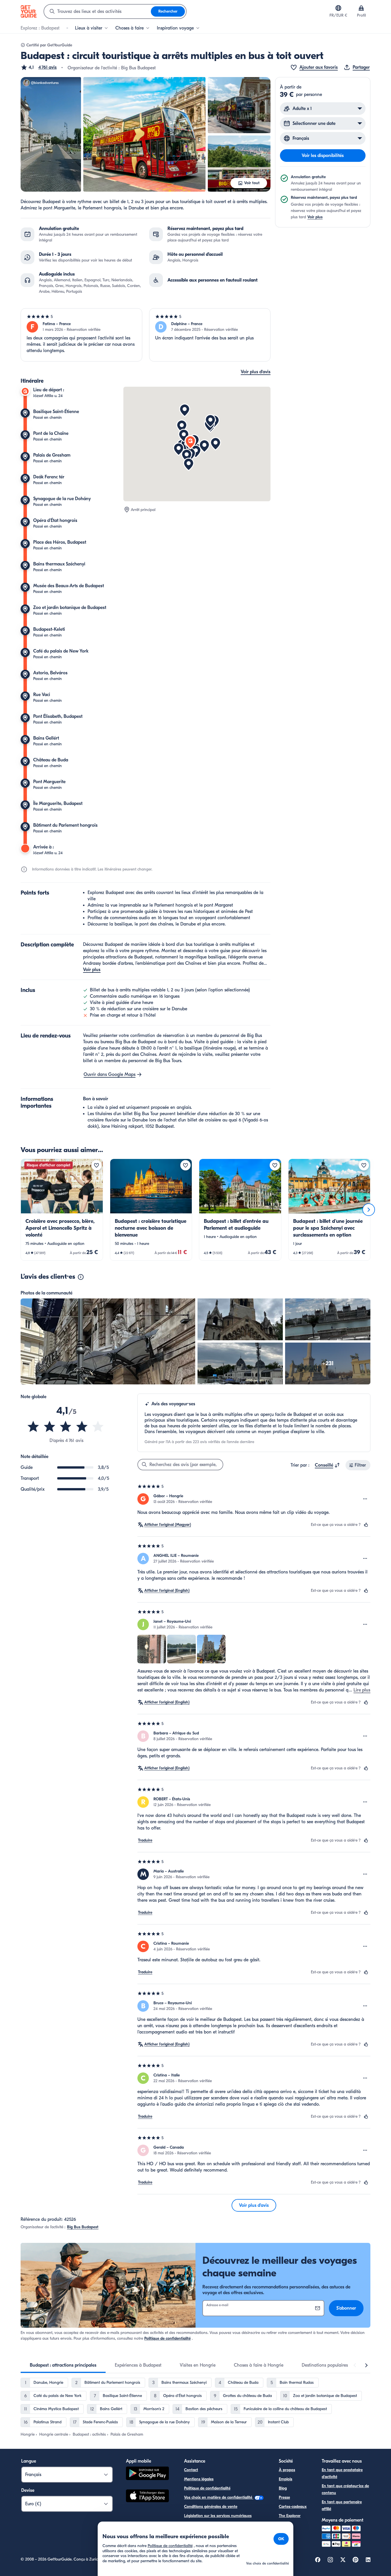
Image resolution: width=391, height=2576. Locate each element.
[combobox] (97, 11)
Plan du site (194, 2525)
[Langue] (338, 8)
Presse (284, 2497)
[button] (39, 67)
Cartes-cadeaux (293, 2507)
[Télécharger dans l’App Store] (147, 2497)
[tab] (63, 2365)
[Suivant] (369, 1210)
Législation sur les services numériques (218, 2516)
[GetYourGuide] (29, 11)
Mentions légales (199, 2479)
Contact (191, 2470)
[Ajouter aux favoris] (96, 1165)
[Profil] (361, 8)
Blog (283, 2488)
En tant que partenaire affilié (342, 2505)
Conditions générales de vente (211, 2507)
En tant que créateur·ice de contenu (345, 2489)
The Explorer (290, 2516)
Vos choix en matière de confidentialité (219, 2497)
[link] (62, 1210)
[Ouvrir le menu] (365, 1499)
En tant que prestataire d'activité (342, 2473)
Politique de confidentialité (167, 2338)
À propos (287, 2470)
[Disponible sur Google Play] (147, 2474)
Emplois (286, 2479)
